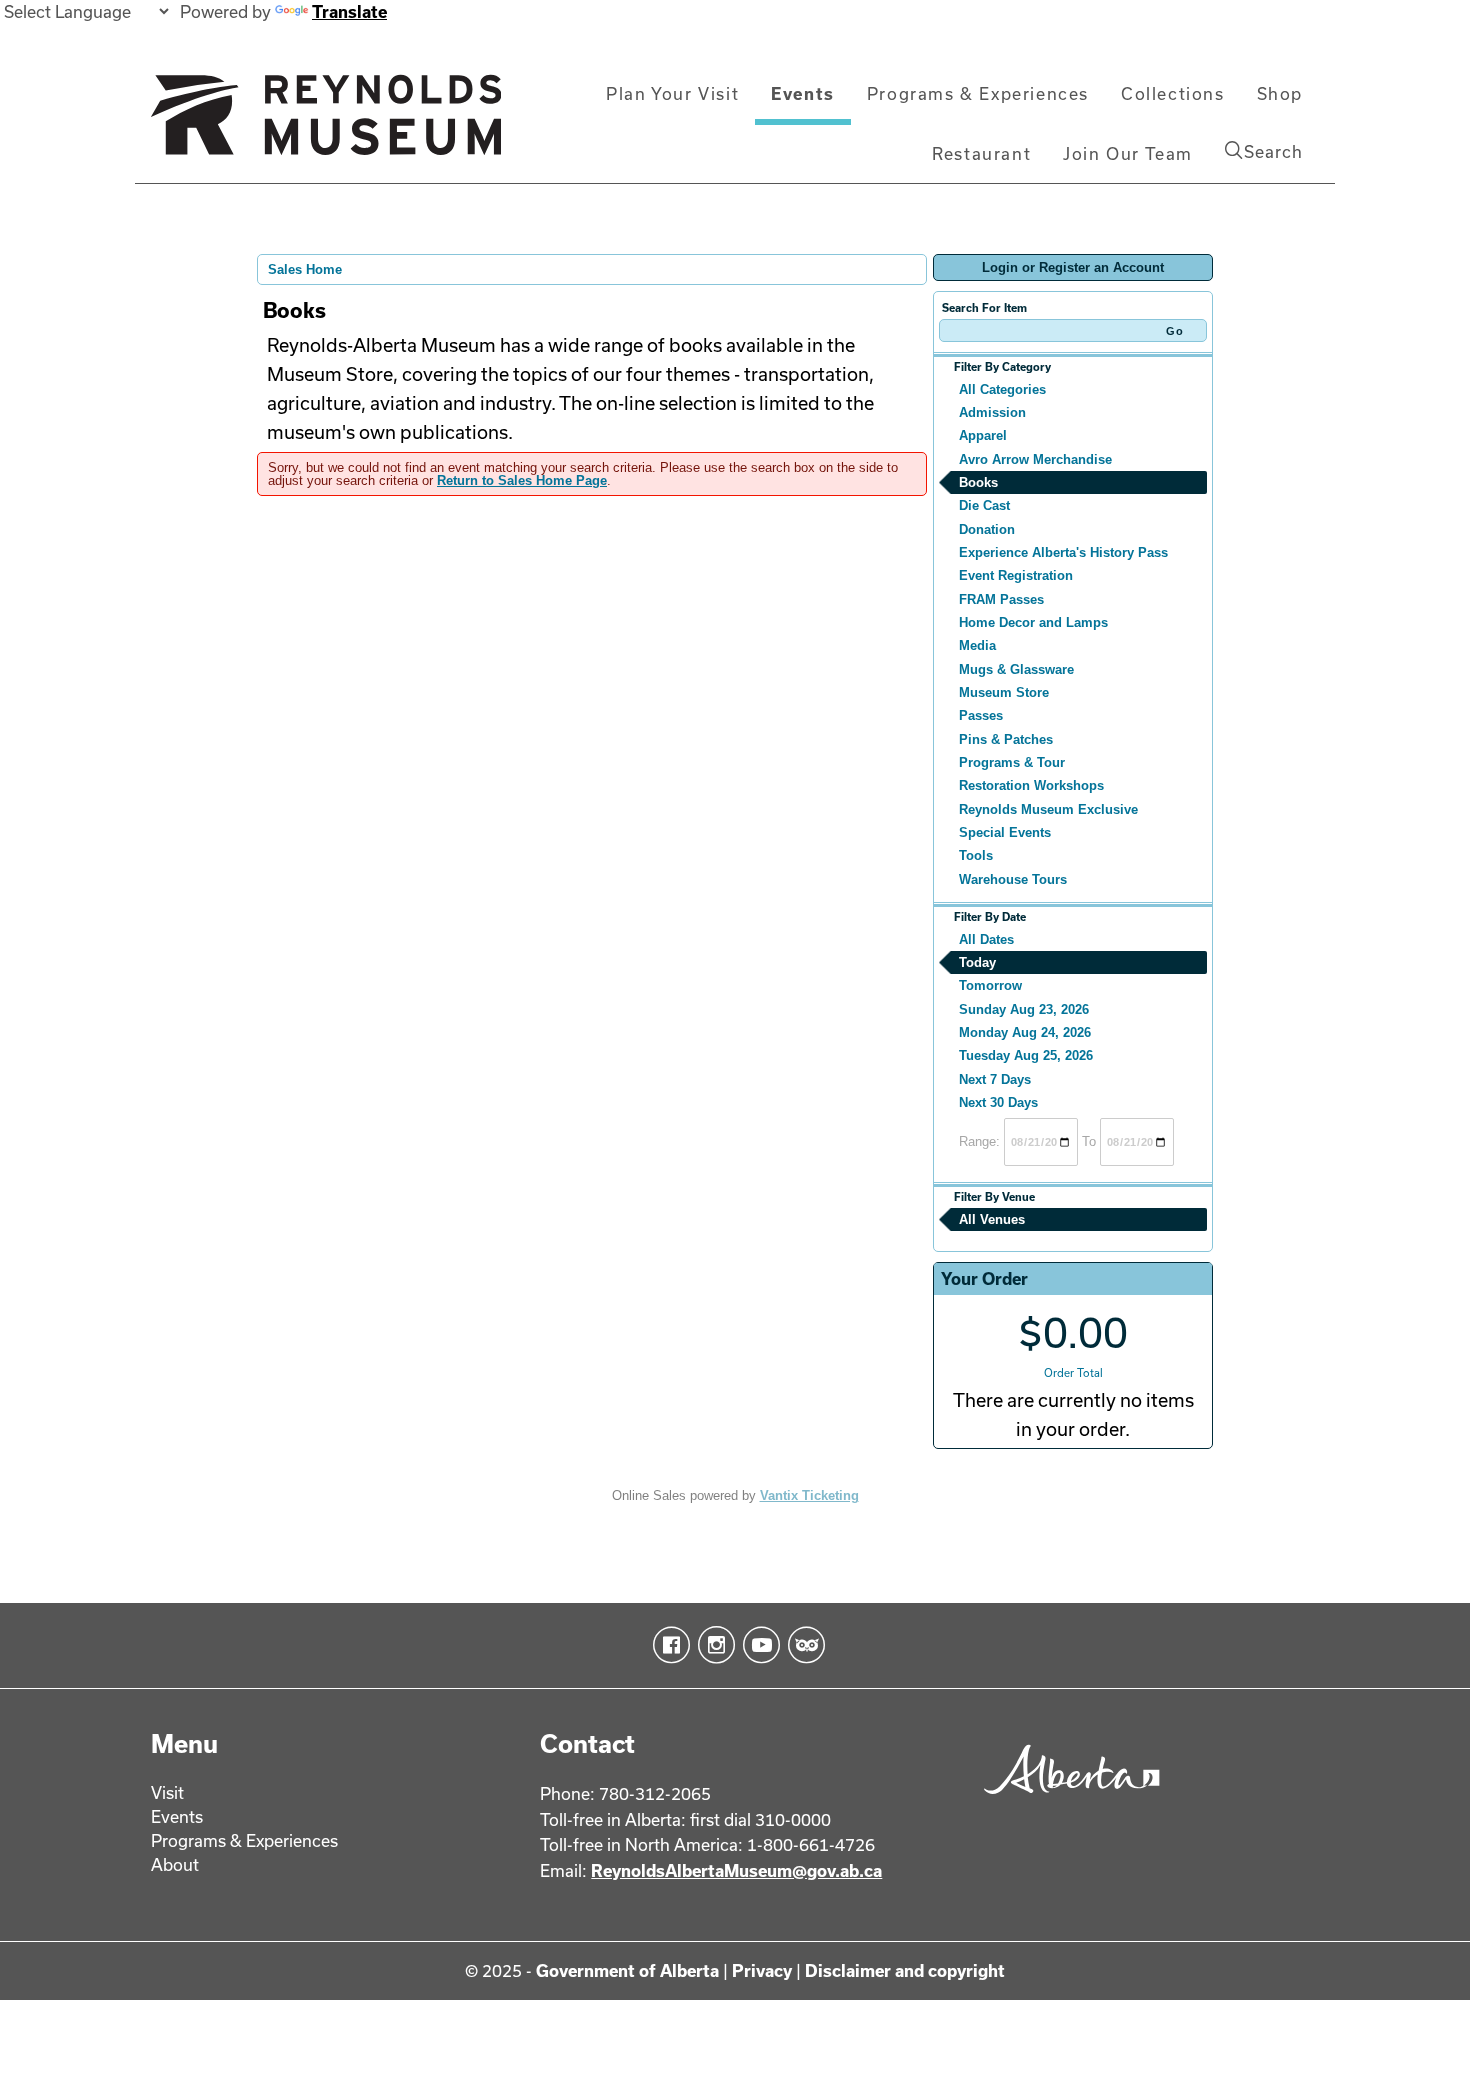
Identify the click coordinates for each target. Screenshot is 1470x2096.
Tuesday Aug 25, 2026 (1026, 1055)
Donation (987, 529)
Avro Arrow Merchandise (1035, 459)
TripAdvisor (802, 1645)
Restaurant (981, 153)
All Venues (992, 1219)
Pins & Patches (1006, 739)
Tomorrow (990, 985)
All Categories (1002, 389)
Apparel (983, 435)
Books (978, 482)
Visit (167, 1792)
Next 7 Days (995, 1079)
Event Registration (1016, 575)
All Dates (986, 939)
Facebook (667, 1645)
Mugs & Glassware (1016, 669)
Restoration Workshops (1031, 785)
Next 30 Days (998, 1102)
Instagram (712, 1645)
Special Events (1005, 832)
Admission (992, 412)
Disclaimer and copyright (905, 1970)
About (175, 1864)
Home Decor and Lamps (1033, 622)
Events (803, 93)
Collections (1173, 93)
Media (977, 645)
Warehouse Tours (1013, 879)
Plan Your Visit (672, 93)
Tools (976, 855)
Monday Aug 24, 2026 (1025, 1032)
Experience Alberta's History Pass (1063, 552)
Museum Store (1004, 692)
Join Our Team (1128, 153)
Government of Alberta (627, 1970)
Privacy (762, 1970)
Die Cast (984, 505)
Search (1273, 151)
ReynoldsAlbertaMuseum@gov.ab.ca (736, 1870)
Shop (1280, 93)
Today (977, 962)
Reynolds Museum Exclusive (1048, 809)
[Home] (326, 123)
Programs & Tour (1012, 762)
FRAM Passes (1001, 599)
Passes (981, 715)
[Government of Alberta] (1066, 1800)
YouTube (757, 1645)
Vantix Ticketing (809, 1495)
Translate (349, 11)
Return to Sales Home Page (522, 480)
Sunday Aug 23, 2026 (1024, 1009)
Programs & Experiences (978, 93)
